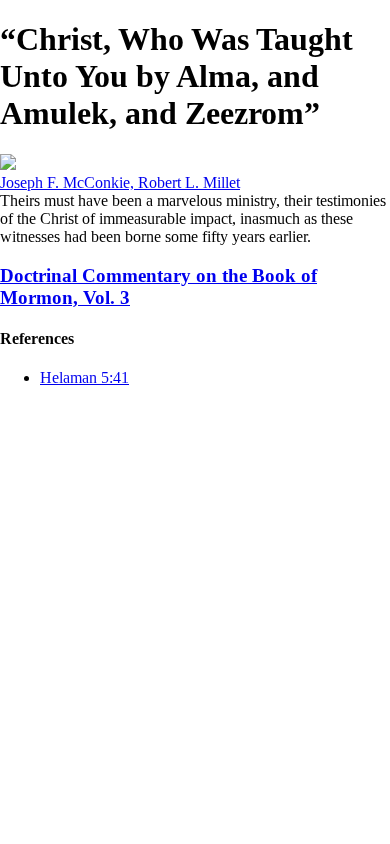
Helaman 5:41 (84, 377)
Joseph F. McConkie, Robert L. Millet (120, 182)
